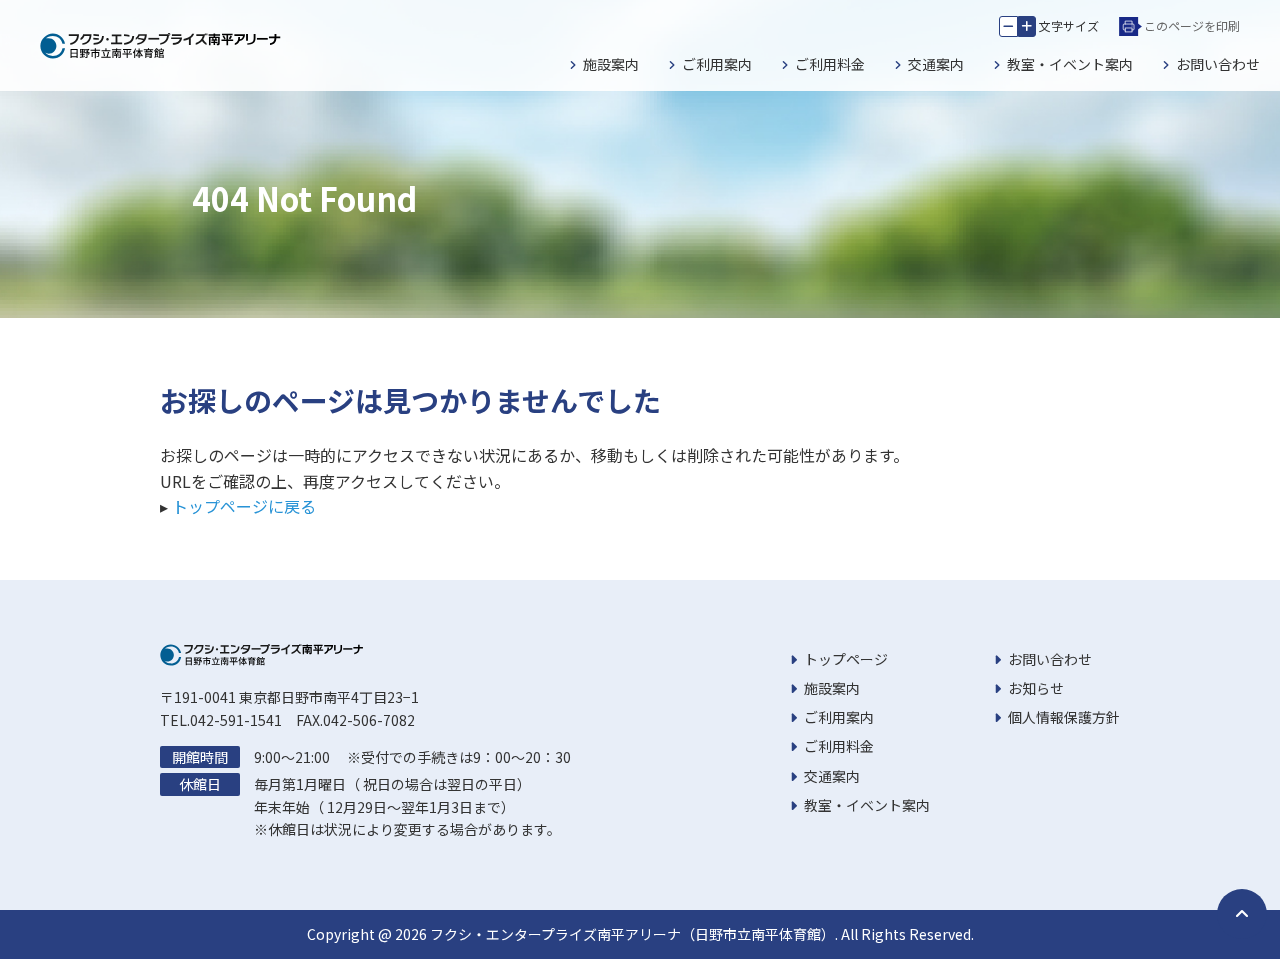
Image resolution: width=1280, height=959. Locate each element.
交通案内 (936, 64)
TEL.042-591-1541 (221, 720)
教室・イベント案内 (1070, 64)
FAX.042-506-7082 (355, 720)
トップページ (846, 659)
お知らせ (1036, 688)
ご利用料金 (830, 64)
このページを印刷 (1192, 25)
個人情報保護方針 (1064, 717)
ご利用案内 (717, 64)
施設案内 (611, 64)
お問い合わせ (1218, 64)
